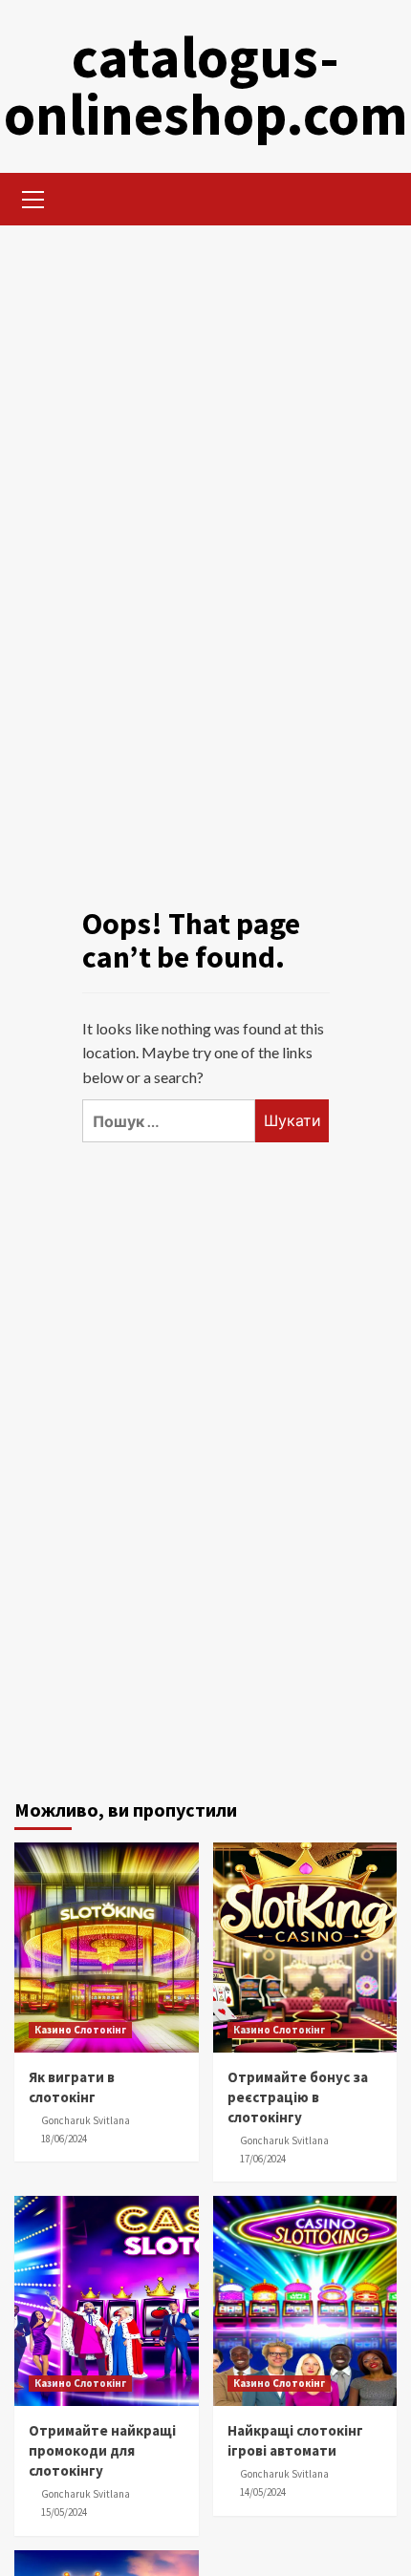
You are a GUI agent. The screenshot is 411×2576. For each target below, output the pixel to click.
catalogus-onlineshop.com (206, 85)
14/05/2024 (263, 2492)
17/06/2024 (263, 2159)
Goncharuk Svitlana (86, 2120)
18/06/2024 (64, 2139)
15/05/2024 (64, 2512)
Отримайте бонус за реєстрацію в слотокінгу (298, 2097)
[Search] (375, 197)
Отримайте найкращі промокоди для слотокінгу (102, 2450)
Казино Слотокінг (80, 2030)
